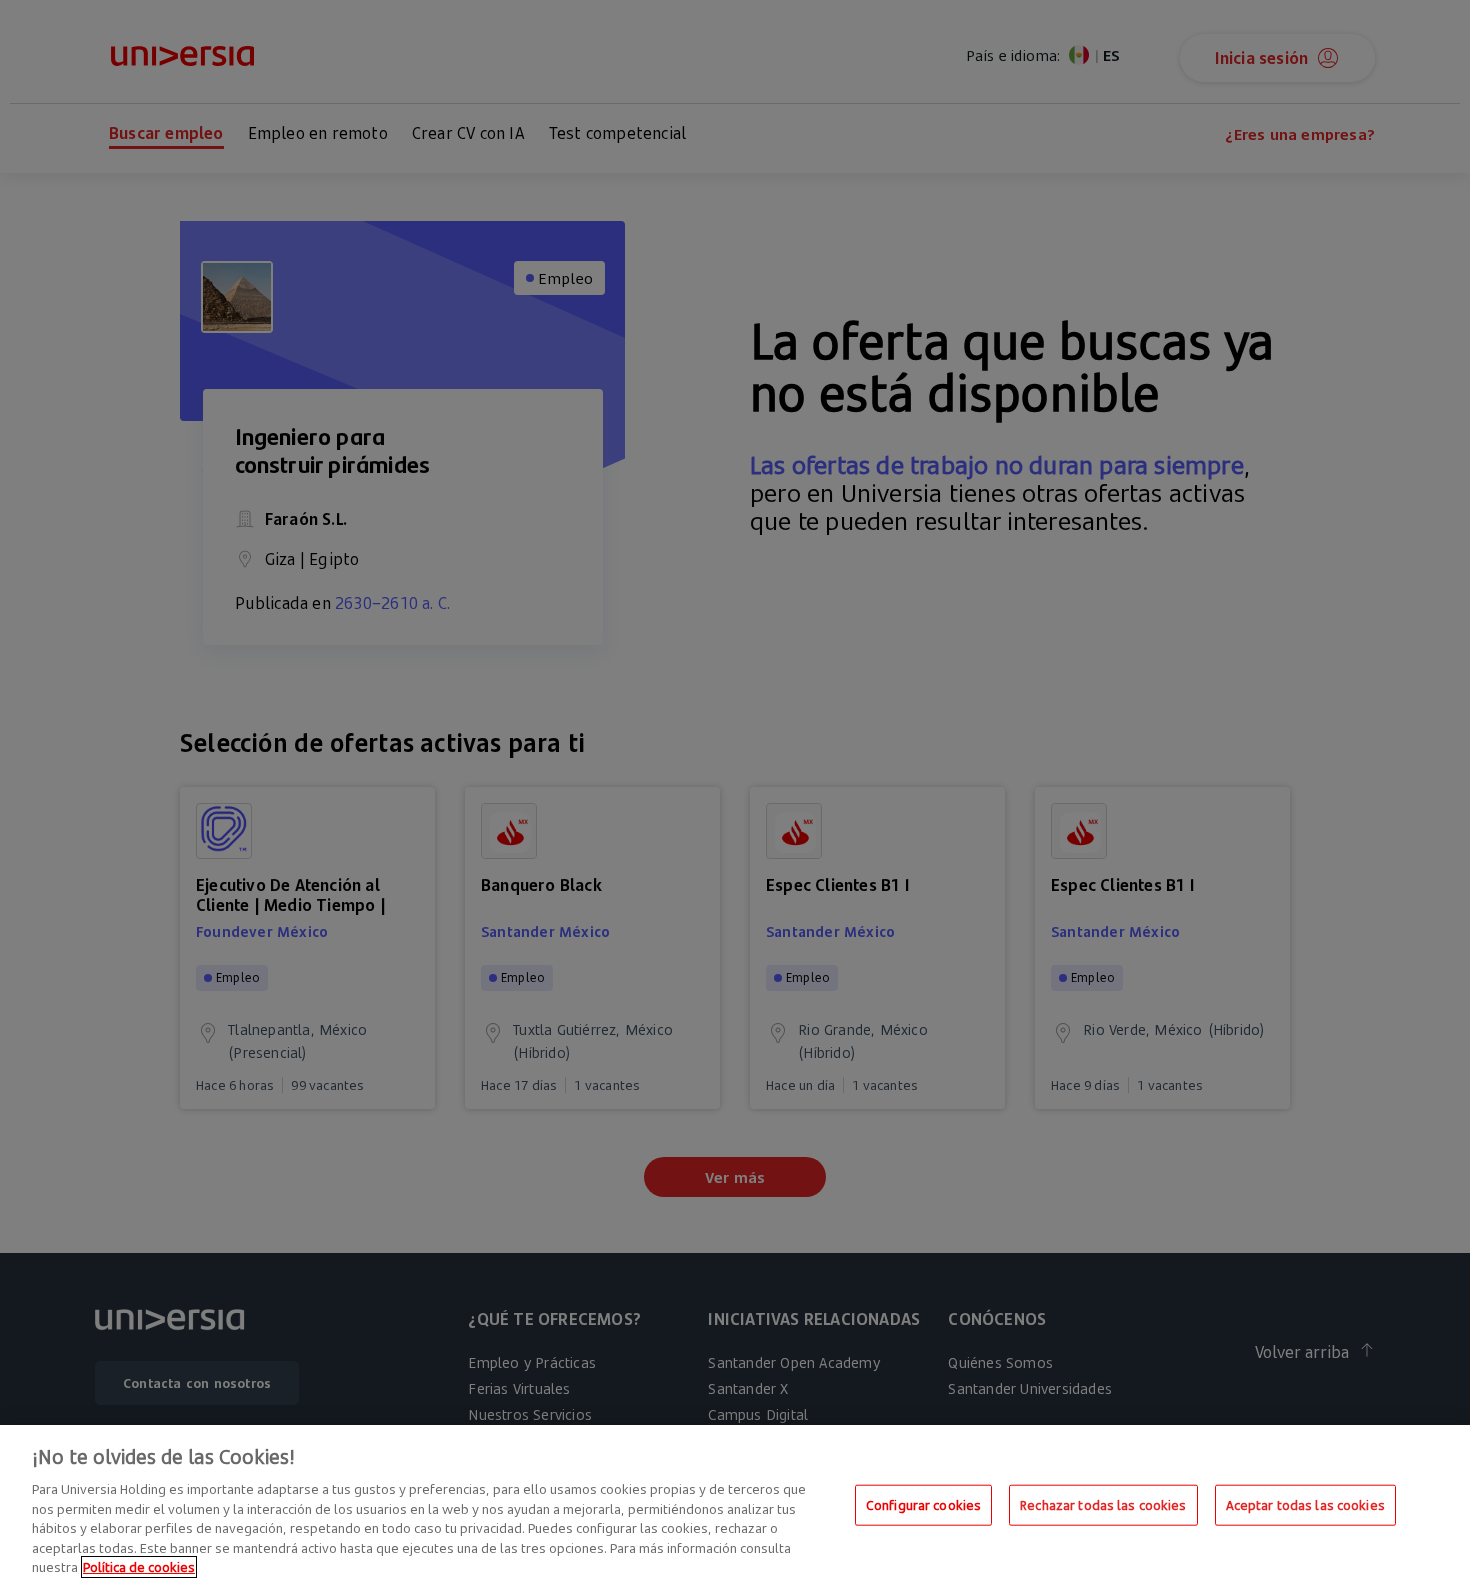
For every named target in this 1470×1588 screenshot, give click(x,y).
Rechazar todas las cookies (1103, 1504)
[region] (735, 1506)
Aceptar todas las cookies (1305, 1504)
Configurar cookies (923, 1504)
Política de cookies (139, 1567)
